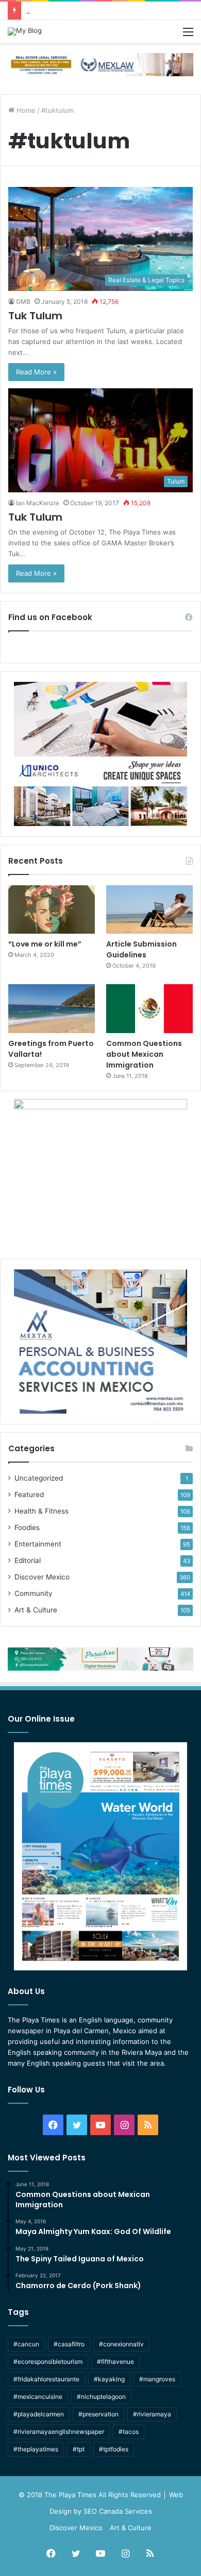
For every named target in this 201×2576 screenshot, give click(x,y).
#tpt (79, 2449)
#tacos (129, 2432)
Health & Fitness (41, 1511)
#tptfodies (114, 2449)
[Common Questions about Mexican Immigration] (149, 1009)
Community (33, 1593)
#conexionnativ (121, 2344)
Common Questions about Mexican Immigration (102, 10)
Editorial (28, 1560)
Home (25, 110)
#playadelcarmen (39, 2414)
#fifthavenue (115, 2362)
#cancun (26, 2344)
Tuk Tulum (35, 316)
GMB (23, 302)
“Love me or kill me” (45, 944)
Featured (29, 1495)
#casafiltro (69, 2344)
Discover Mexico (42, 1577)
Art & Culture (36, 1610)
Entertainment (38, 1544)
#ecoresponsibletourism (48, 2362)
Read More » (36, 372)
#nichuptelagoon (101, 2397)
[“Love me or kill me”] (52, 910)
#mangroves (157, 2379)
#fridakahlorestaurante (46, 2379)
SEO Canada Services (118, 2511)
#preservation (98, 2414)
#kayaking (109, 2379)
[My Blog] (25, 31)
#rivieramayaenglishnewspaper (59, 2432)
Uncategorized (39, 1478)
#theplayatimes (36, 2449)
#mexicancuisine (38, 2397)
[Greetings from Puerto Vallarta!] (52, 1009)
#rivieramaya (152, 2414)
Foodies (27, 1527)
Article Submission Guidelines (141, 949)
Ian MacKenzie (38, 503)
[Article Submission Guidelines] (149, 910)
